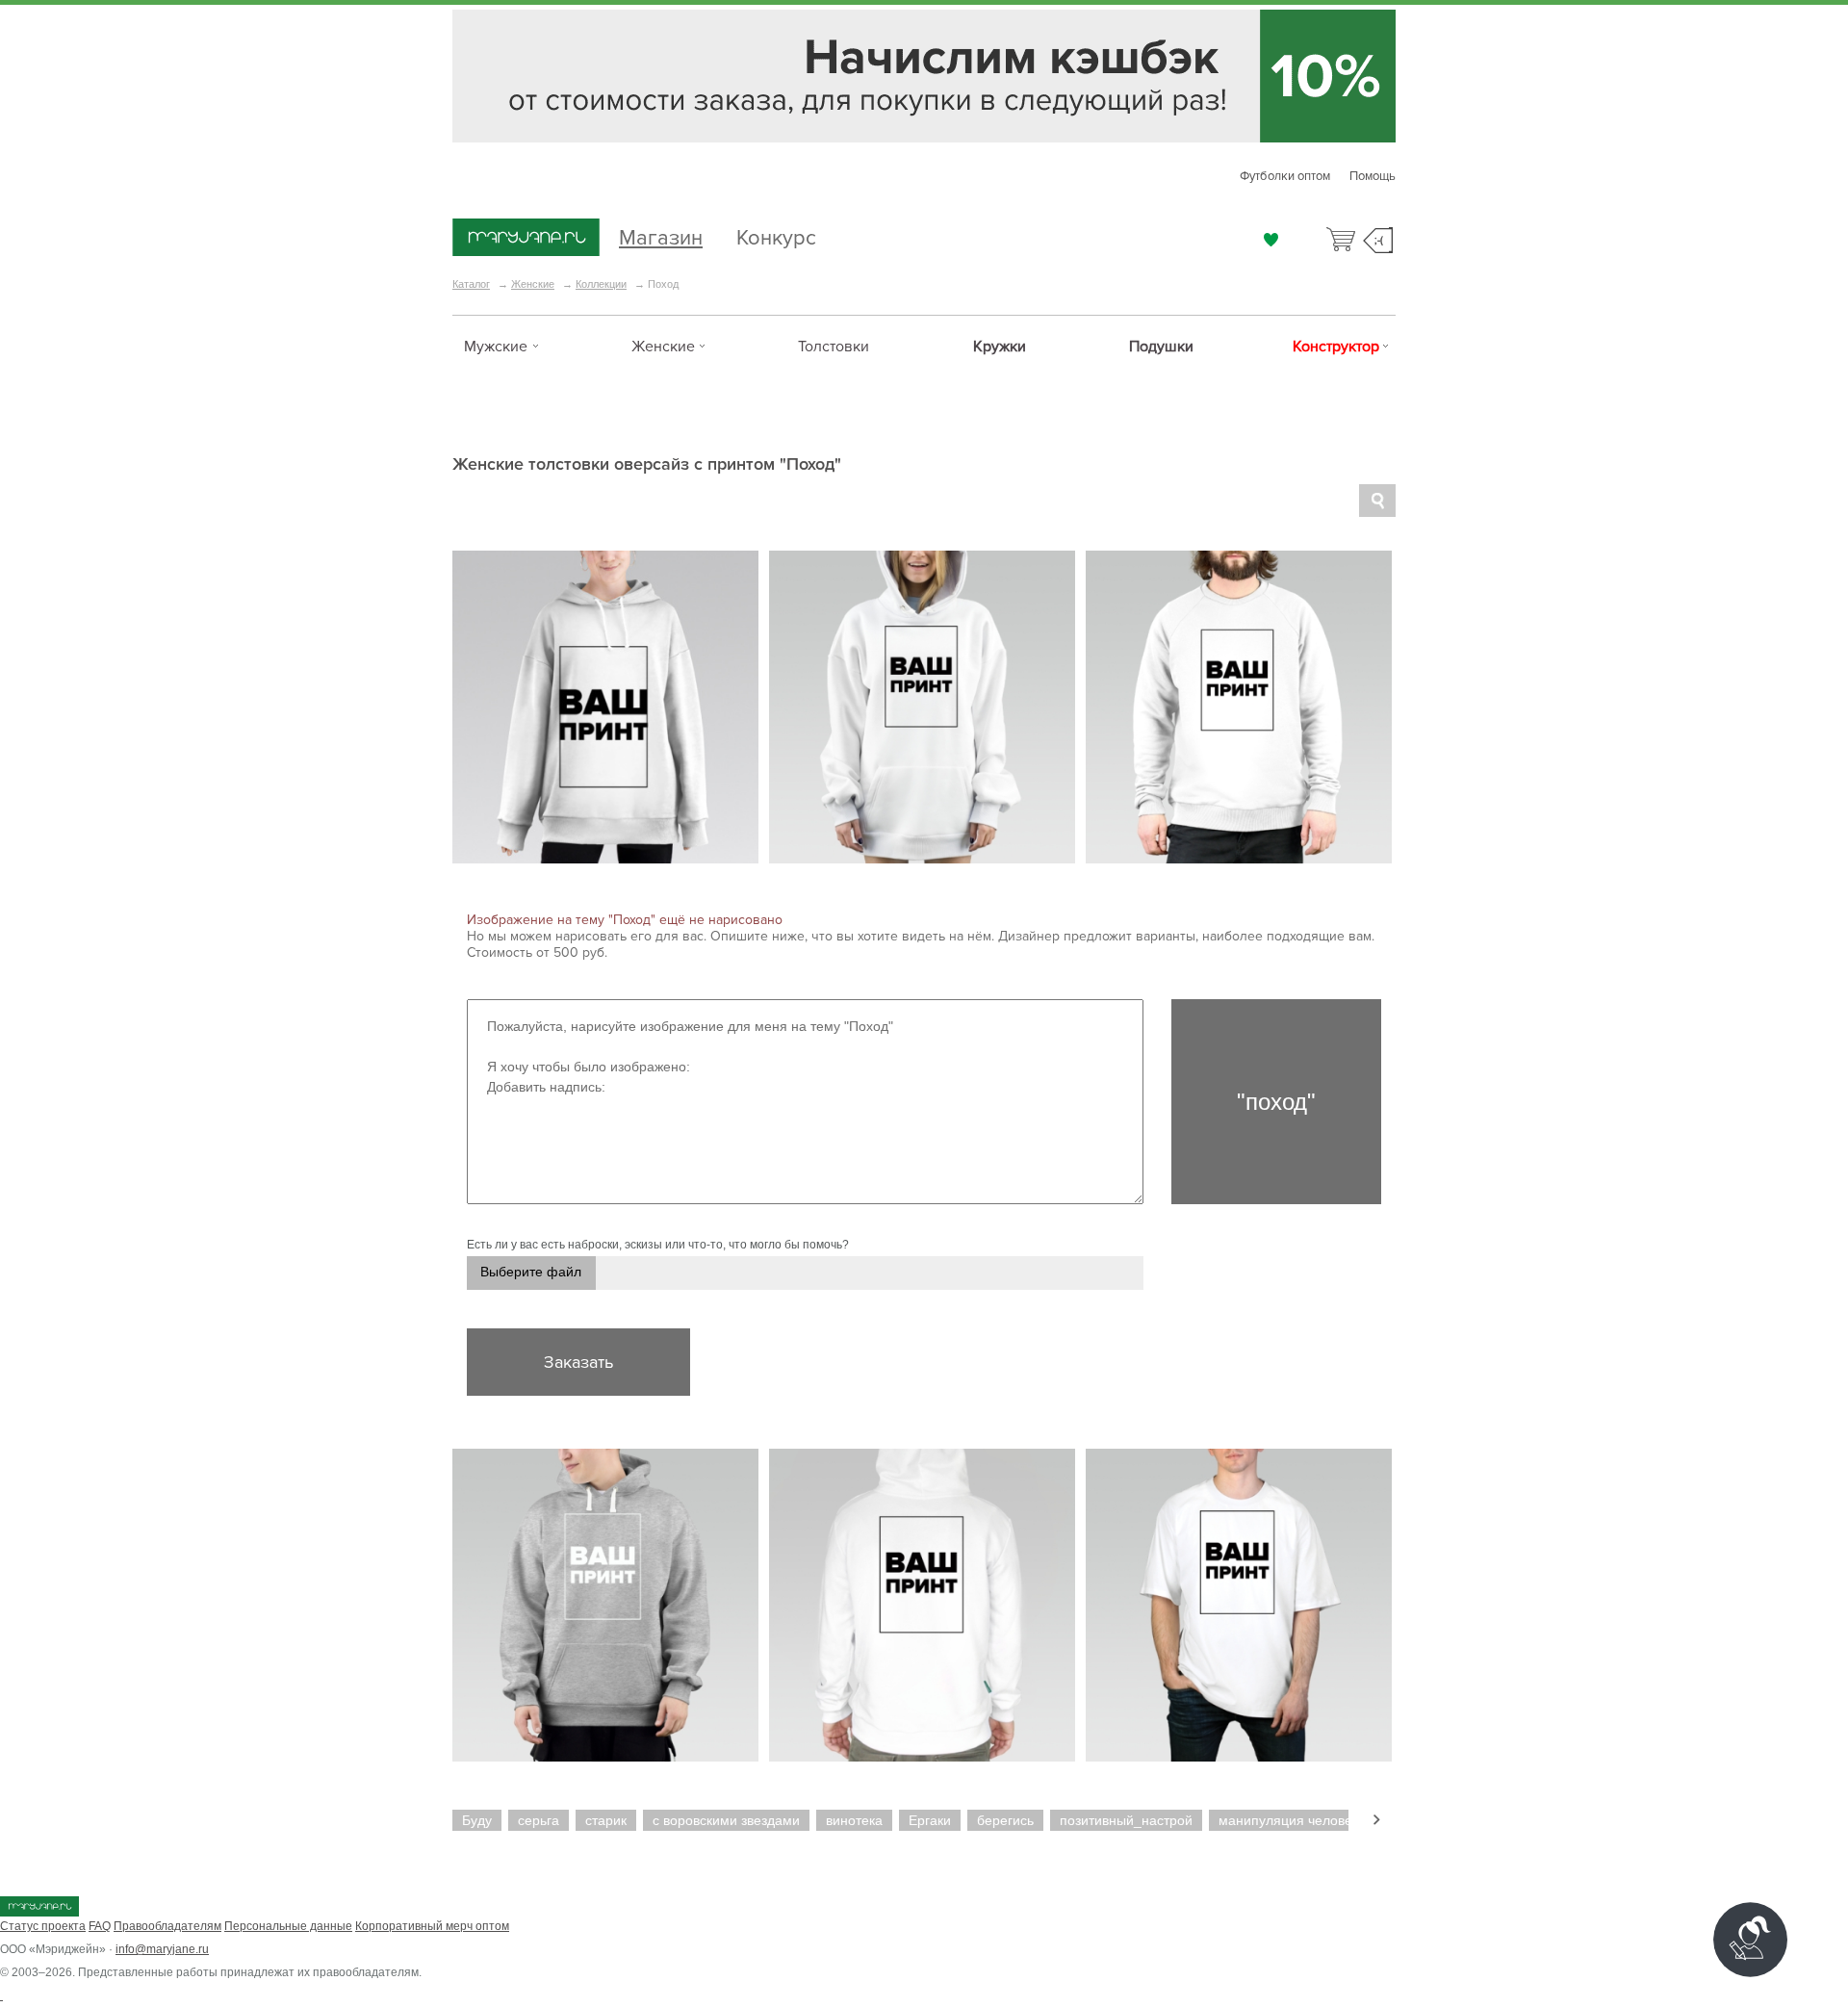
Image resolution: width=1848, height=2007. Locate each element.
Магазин (661, 235)
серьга (539, 1820)
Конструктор (1336, 347)
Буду (477, 1820)
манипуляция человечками (1304, 1820)
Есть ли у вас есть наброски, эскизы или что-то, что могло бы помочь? (658, 1245)
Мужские (496, 347)
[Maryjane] (39, 1913)
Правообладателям (167, 1926)
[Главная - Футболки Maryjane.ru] (526, 239)
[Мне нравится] (1271, 240)
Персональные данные (288, 1926)
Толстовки (834, 347)
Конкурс (776, 235)
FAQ (100, 1926)
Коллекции (601, 284)
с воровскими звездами (726, 1820)
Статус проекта (43, 1926)
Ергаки (930, 1820)
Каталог (471, 284)
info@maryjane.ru (162, 1949)
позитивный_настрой (1126, 1820)
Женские (533, 284)
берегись (1005, 1820)
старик (606, 1820)
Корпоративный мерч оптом (432, 1926)
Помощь (1373, 176)
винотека (854, 1820)
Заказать (578, 1362)
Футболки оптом (1285, 176)
